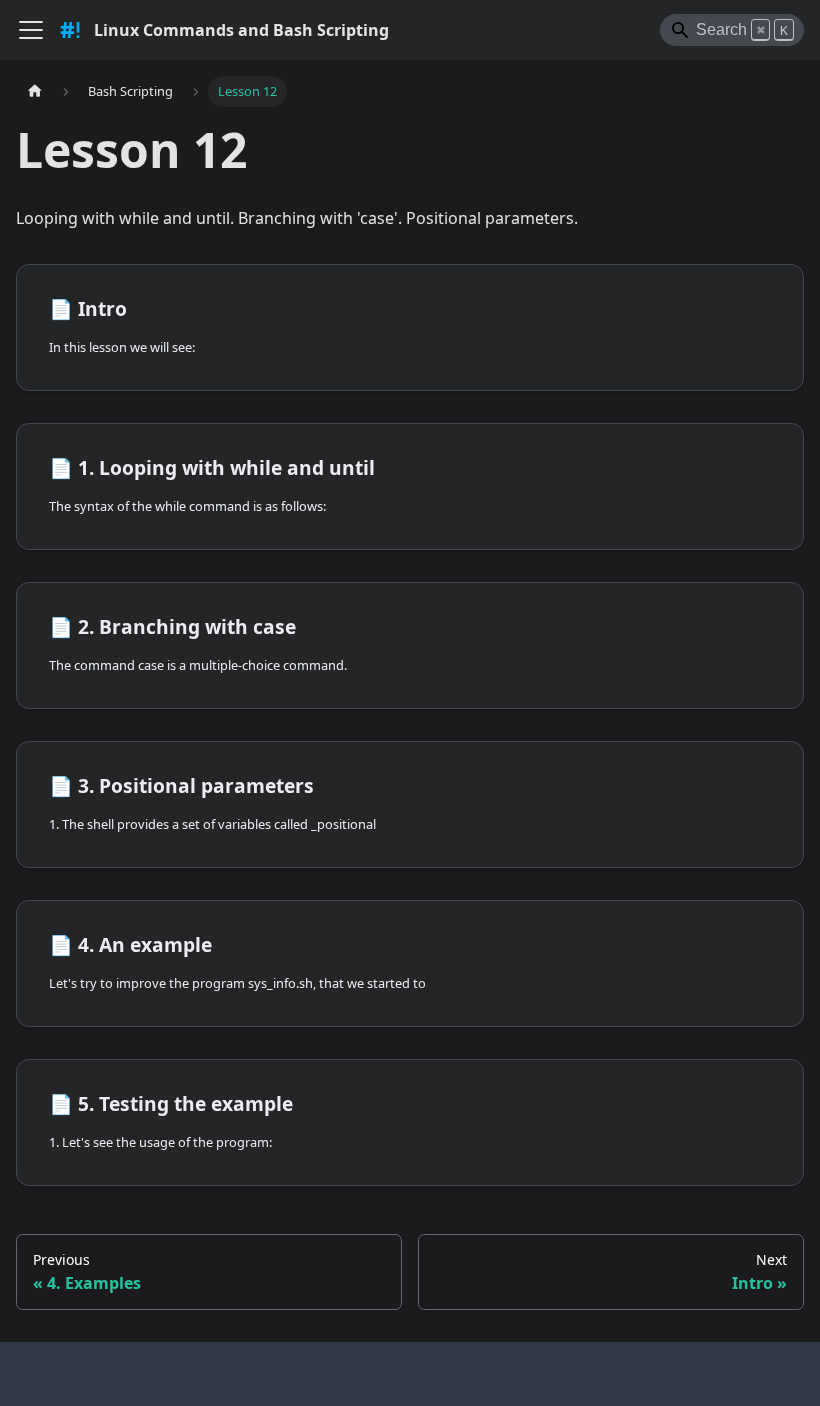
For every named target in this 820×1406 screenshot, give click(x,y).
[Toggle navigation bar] (31, 30)
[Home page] (35, 91)
